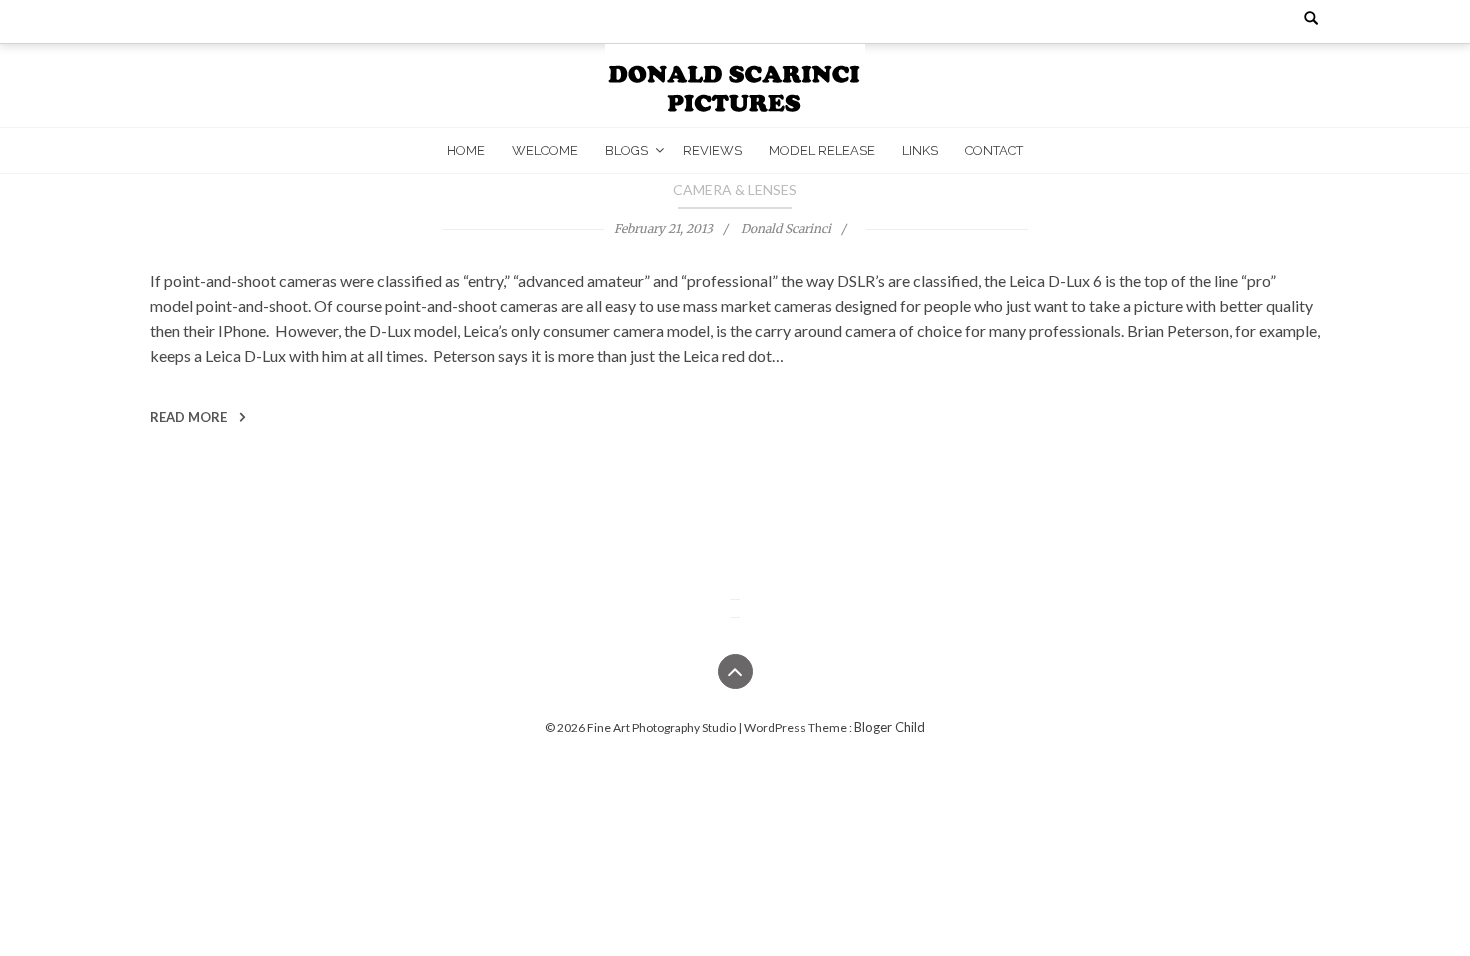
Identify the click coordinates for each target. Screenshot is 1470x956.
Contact (994, 150)
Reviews (712, 150)
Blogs (626, 150)
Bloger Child (889, 727)
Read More (190, 417)
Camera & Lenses (735, 189)
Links (920, 150)
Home (466, 150)
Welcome (545, 150)
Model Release (822, 150)
